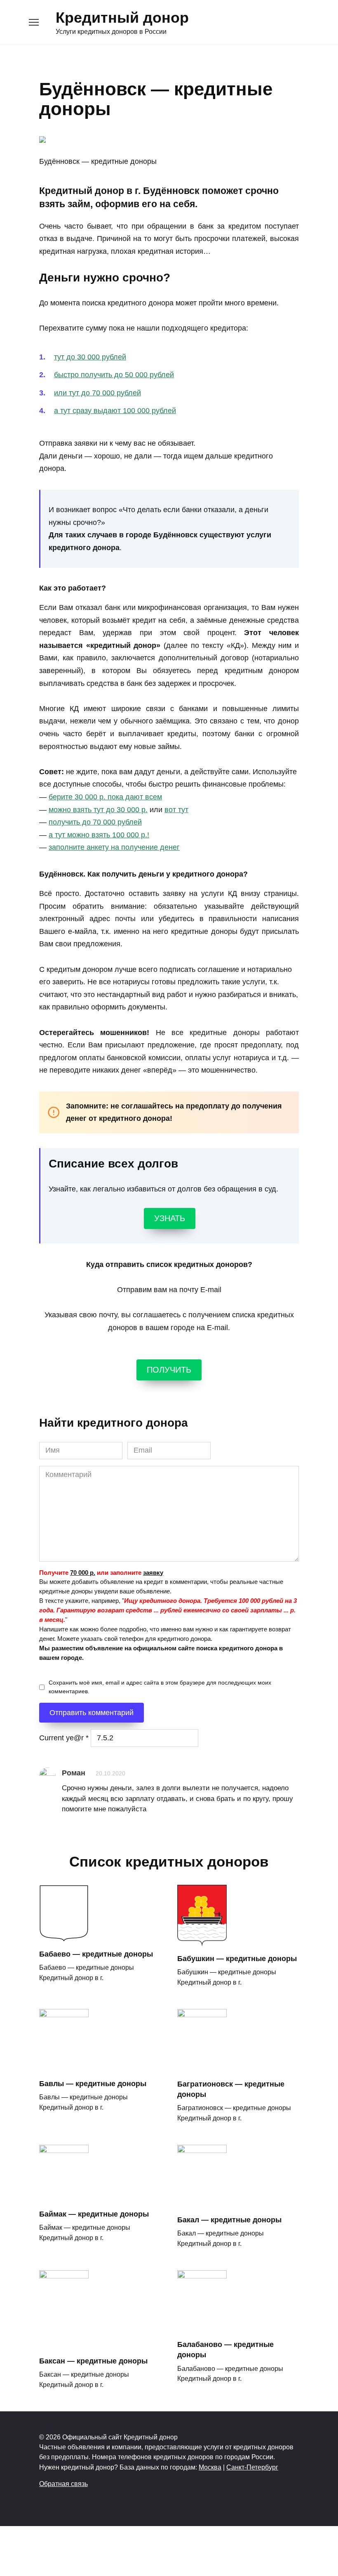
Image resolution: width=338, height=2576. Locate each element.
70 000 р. (83, 1573)
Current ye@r (64, 1738)
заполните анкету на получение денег (114, 847)
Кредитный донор (122, 18)
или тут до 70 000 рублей (97, 393)
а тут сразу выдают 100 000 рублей (115, 411)
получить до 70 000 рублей (95, 822)
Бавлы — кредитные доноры (93, 2084)
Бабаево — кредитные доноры (96, 1954)
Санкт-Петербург (252, 2467)
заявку (153, 1573)
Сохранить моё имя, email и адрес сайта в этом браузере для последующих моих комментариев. (160, 1687)
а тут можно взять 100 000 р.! (99, 835)
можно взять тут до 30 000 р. (98, 810)
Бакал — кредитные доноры (229, 2220)
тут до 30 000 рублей (90, 357)
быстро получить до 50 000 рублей (114, 375)
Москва (210, 2467)
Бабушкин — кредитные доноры (237, 1959)
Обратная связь (63, 2484)
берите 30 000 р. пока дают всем (105, 797)
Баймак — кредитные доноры (94, 2214)
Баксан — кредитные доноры (93, 2361)
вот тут (176, 810)
